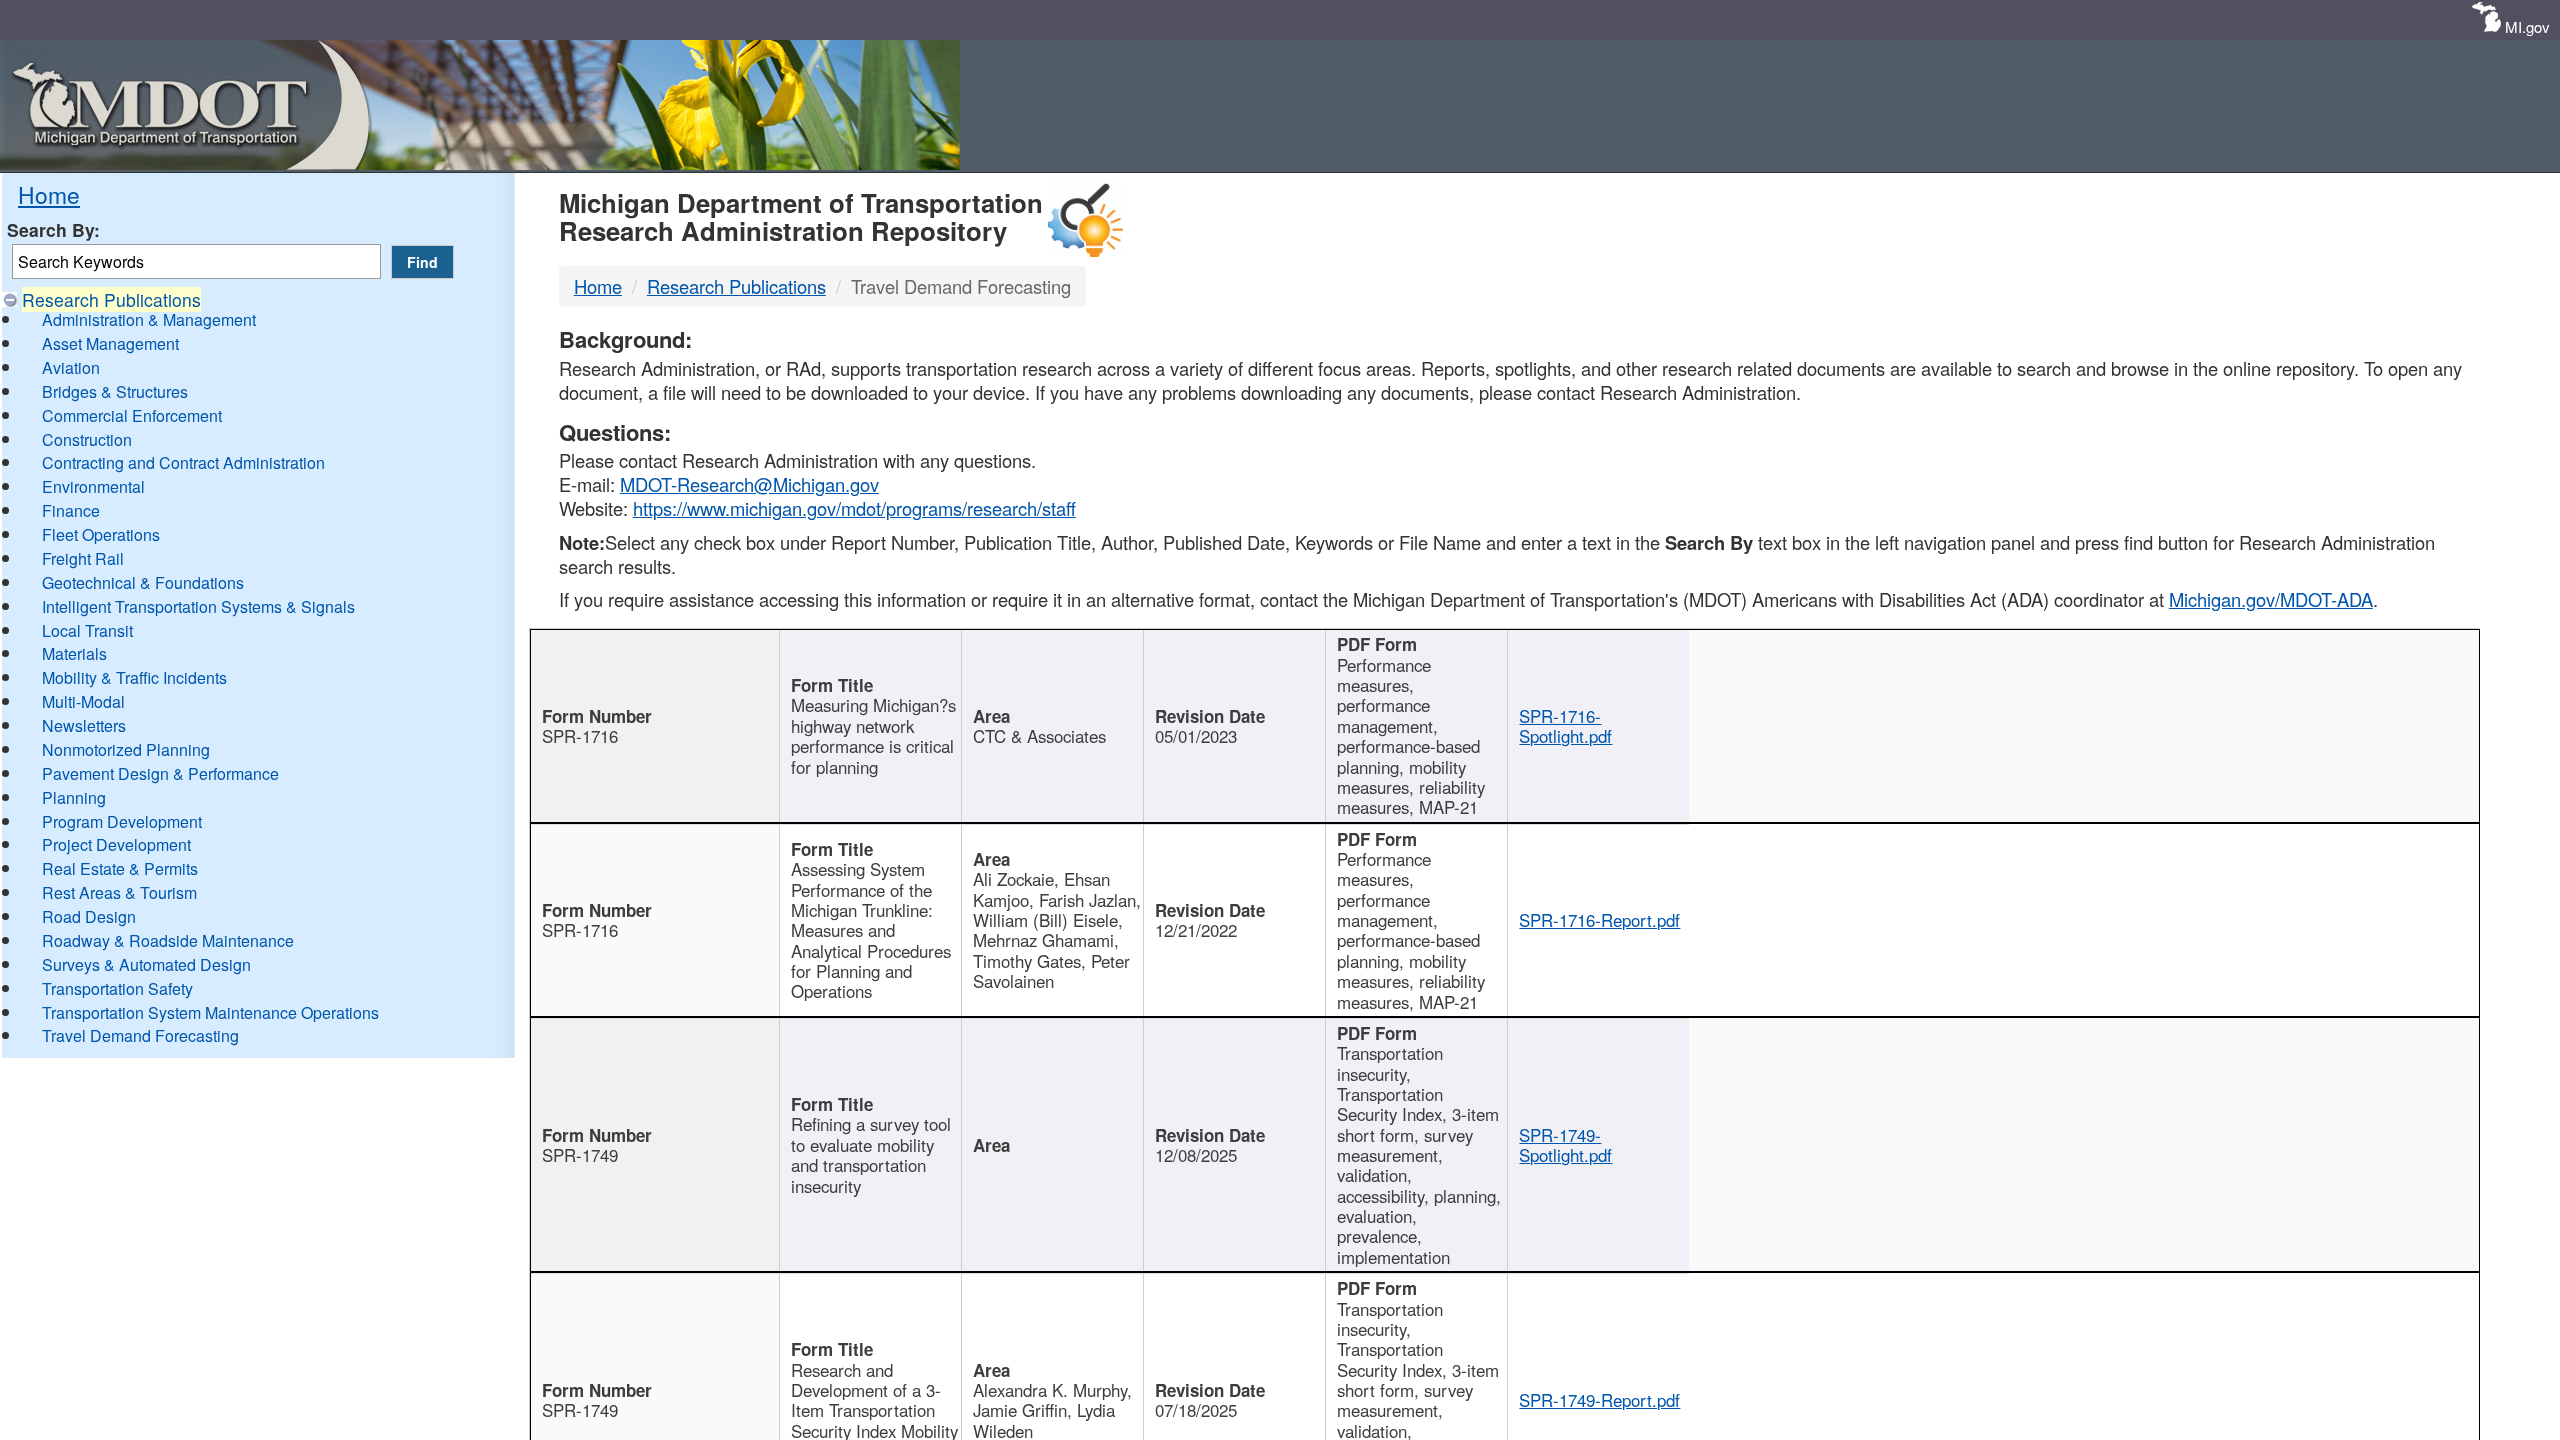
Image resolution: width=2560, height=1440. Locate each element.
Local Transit (87, 630)
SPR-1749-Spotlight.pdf (1565, 1145)
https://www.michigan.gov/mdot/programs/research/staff (854, 508)
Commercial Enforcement (132, 415)
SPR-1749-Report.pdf (1599, 1400)
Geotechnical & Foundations (143, 582)
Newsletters (84, 725)
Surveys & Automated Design (146, 964)
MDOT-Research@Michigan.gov (749, 484)
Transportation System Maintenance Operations (210, 1012)
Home (49, 194)
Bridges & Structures (115, 391)
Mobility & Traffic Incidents (134, 677)
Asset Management (110, 343)
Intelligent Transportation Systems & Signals (198, 606)
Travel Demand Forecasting (140, 1035)
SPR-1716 (580, 736)
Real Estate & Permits (120, 868)
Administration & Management (149, 319)
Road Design (89, 916)
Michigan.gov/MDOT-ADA (2271, 599)
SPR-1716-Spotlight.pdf (1565, 726)
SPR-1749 (580, 1155)
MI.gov (2527, 26)
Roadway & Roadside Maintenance (168, 940)
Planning (74, 797)
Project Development (116, 844)
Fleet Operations (101, 534)
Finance (71, 510)
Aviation (71, 367)
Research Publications (111, 299)
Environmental (93, 486)
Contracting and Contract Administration (183, 462)
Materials (74, 653)
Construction (87, 439)
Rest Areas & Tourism (119, 892)
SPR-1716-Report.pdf (1599, 920)
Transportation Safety (117, 988)
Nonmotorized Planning (126, 749)
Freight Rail (83, 558)
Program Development (122, 821)
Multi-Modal (83, 701)
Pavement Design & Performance (160, 773)
